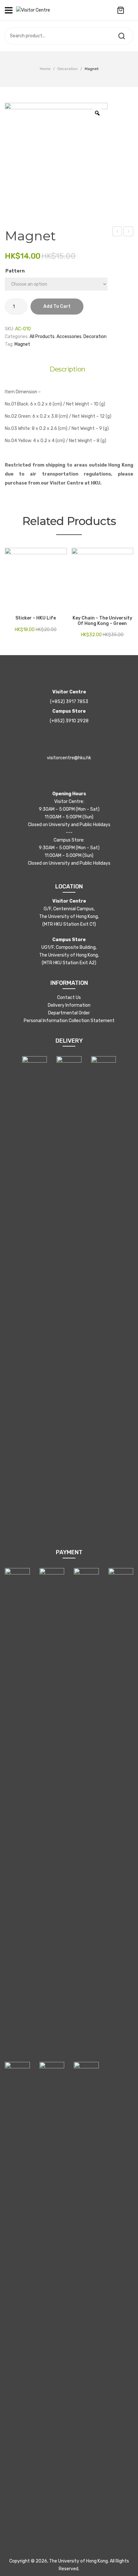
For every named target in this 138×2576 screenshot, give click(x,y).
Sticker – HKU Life (36, 618)
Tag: (9, 344)
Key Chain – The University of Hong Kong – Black (129, 232)
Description (67, 369)
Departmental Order (69, 1013)
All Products (42, 337)
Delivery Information (69, 1005)
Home (45, 69)
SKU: (9, 329)
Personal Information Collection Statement (69, 1021)
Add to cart (57, 306)
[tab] (69, 369)
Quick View (19, 607)
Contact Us (69, 998)
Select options (10, 607)
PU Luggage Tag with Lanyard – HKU (117, 232)
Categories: (17, 337)
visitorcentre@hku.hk (69, 758)
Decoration (68, 69)
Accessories (69, 337)
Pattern (15, 271)
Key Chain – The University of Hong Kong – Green (102, 621)
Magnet (22, 344)
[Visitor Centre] (33, 10)
